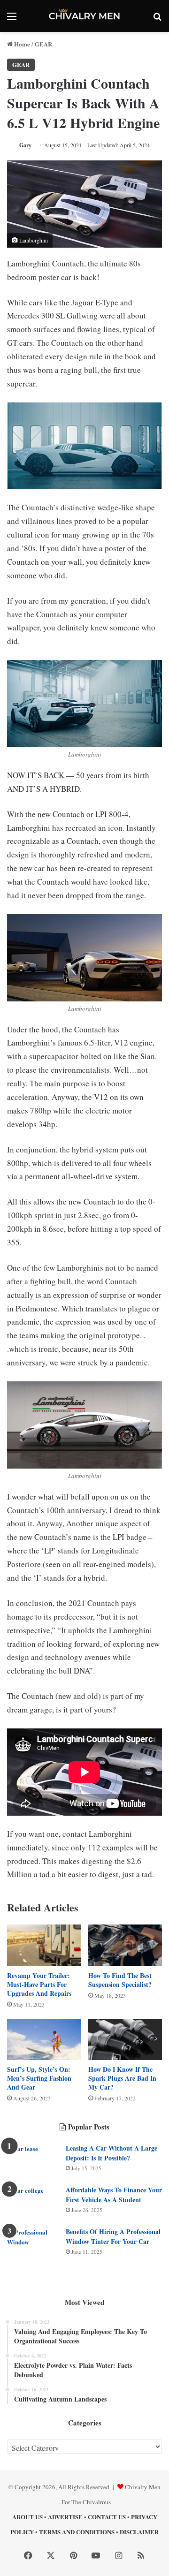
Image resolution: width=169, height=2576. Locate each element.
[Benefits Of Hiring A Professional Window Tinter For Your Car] (33, 2245)
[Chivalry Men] (84, 16)
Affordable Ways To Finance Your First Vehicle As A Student (114, 2195)
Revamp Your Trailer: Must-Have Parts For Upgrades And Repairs (39, 1984)
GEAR (43, 44)
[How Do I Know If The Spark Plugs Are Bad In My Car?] (125, 2039)
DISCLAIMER (139, 2532)
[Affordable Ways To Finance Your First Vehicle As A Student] (33, 2203)
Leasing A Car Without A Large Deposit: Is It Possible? (111, 2153)
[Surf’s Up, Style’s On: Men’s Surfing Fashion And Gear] (44, 2039)
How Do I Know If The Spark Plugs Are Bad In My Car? (122, 2078)
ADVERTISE (65, 2517)
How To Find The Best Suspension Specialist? (120, 1980)
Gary (25, 145)
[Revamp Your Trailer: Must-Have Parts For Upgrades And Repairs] (44, 1945)
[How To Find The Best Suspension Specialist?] (125, 1945)
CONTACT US (107, 2517)
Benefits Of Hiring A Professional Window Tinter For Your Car (113, 2236)
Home (21, 44)
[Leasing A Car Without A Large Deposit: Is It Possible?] (33, 2161)
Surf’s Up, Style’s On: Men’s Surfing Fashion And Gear (39, 2078)
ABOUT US (27, 2517)
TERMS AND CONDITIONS (77, 2532)
